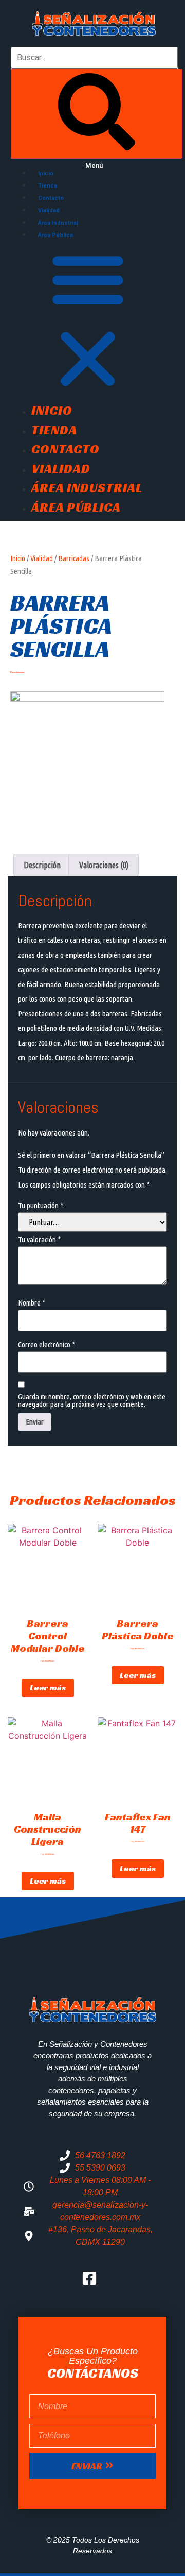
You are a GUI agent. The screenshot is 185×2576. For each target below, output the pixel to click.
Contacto (51, 198)
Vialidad (49, 210)
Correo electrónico (47, 1344)
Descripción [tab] (42, 865)
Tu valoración (39, 1239)
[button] (94, 320)
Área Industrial (58, 223)
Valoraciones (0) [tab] (104, 865)
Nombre (32, 1303)
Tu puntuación (41, 1205)
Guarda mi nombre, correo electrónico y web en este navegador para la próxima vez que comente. (92, 1400)
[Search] (97, 114)
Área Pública (55, 235)
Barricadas (74, 558)
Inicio (46, 173)
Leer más (48, 1688)
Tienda (48, 186)
